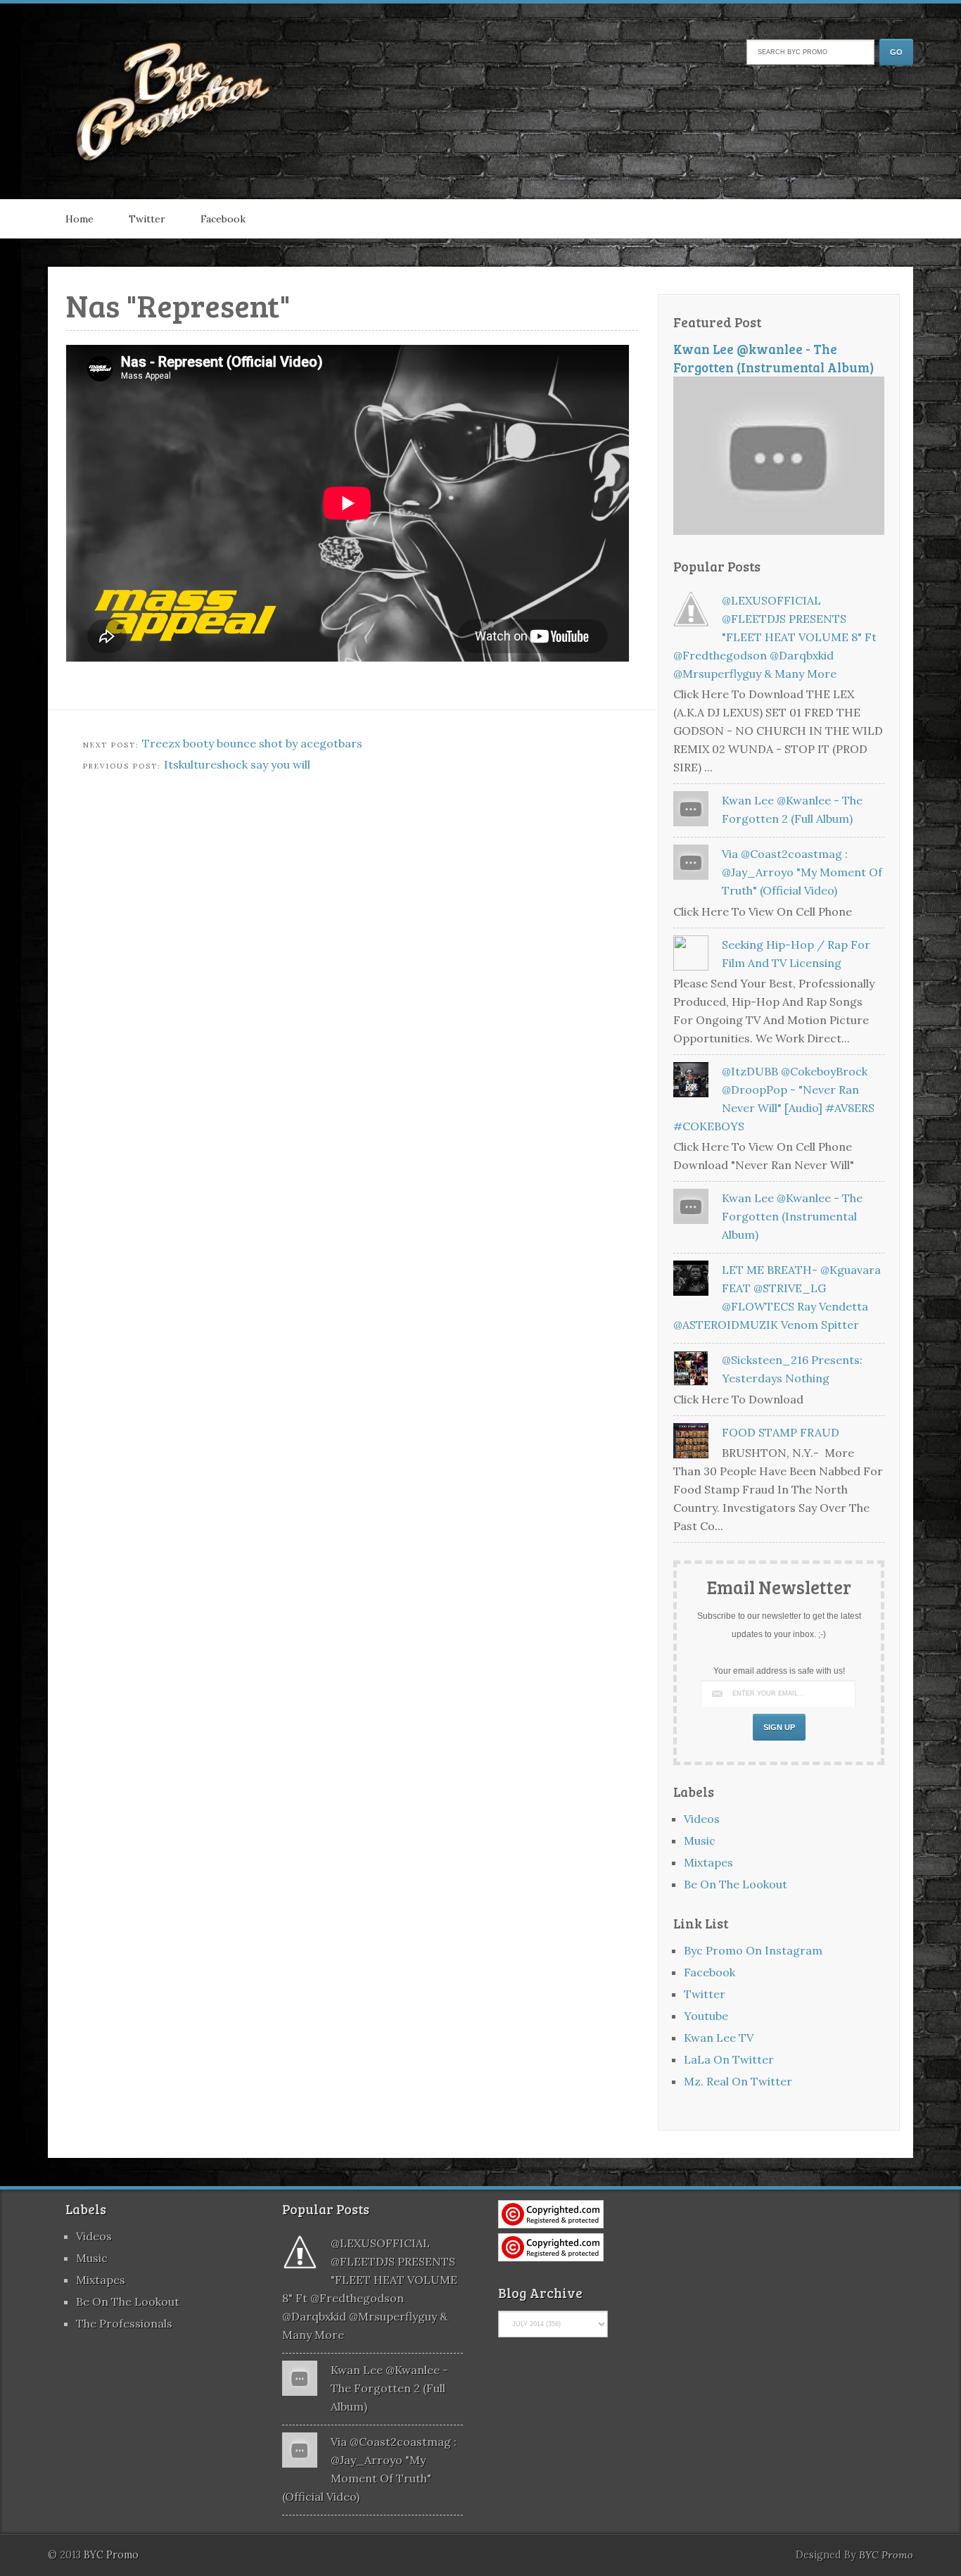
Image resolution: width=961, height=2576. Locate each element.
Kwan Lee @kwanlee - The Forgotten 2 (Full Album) (389, 2388)
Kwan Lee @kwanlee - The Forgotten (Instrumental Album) (774, 358)
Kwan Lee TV (719, 2038)
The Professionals (124, 2323)
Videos (702, 1819)
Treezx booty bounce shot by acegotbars (252, 743)
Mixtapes (708, 1862)
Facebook (223, 219)
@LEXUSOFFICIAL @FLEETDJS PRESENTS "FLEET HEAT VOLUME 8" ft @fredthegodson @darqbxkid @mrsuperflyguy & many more (775, 637)
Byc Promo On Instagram (753, 1950)
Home (79, 219)
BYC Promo (886, 2555)
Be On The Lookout (736, 1884)
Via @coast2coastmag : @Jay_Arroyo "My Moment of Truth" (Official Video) (802, 872)
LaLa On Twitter (729, 2059)
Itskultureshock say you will (237, 764)
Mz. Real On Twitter (738, 2081)
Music (700, 1841)
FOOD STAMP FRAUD (781, 1432)
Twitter (147, 219)
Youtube (706, 2016)
